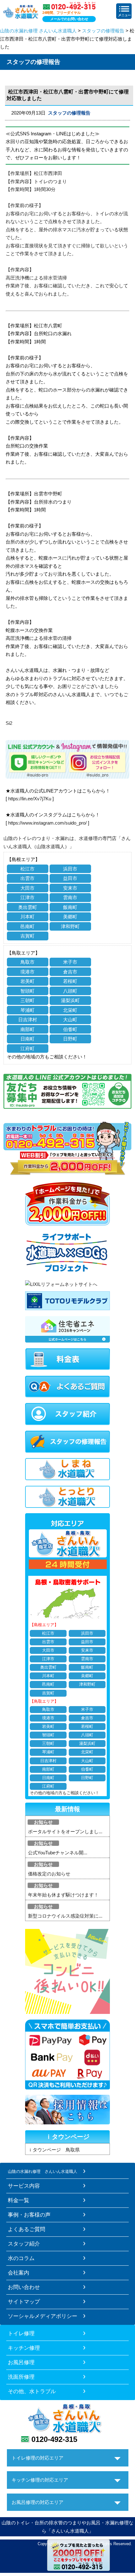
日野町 (70, 1039)
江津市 (27, 897)
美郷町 (70, 917)
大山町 (70, 1020)
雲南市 (70, 897)
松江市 (27, 869)
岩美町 (27, 981)
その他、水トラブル (32, 2391)
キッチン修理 (24, 2348)
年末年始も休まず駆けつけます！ (63, 1895)
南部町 (27, 1029)
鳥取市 (27, 962)
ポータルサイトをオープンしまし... (65, 1832)
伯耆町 (70, 1029)
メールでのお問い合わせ (69, 19)
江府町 (27, 1048)
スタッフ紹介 (24, 2244)
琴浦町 (27, 1010)
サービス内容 (24, 2186)
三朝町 (27, 1000)
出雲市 (27, 878)
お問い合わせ (24, 2287)
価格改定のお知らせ (49, 1874)
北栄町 (70, 1010)
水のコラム (21, 2258)
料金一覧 (19, 2200)
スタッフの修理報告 (103, 31)
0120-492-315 (54, 2439)
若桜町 (70, 981)
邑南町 (27, 926)
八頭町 (70, 991)
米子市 (70, 962)
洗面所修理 (21, 2377)
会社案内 (19, 2273)
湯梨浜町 (70, 1000)
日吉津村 (28, 1020)
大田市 (27, 888)
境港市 (27, 972)
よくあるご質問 (27, 2229)
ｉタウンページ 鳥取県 (54, 2150)
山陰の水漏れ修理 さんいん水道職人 (38, 31)
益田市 (70, 878)
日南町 (27, 1039)
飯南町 (70, 907)
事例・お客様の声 (29, 2215)
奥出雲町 (28, 907)
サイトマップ (24, 2302)
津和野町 (70, 926)
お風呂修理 (21, 2362)
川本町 (27, 917)
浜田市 (70, 869)
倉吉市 (70, 972)
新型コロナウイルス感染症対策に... (65, 1916)
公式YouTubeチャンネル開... (58, 1853)
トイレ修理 (21, 2333)
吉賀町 (27, 936)
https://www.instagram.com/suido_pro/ (47, 823)
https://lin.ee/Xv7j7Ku (30, 799)
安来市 (70, 888)
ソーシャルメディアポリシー (43, 2316)
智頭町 (27, 991)
